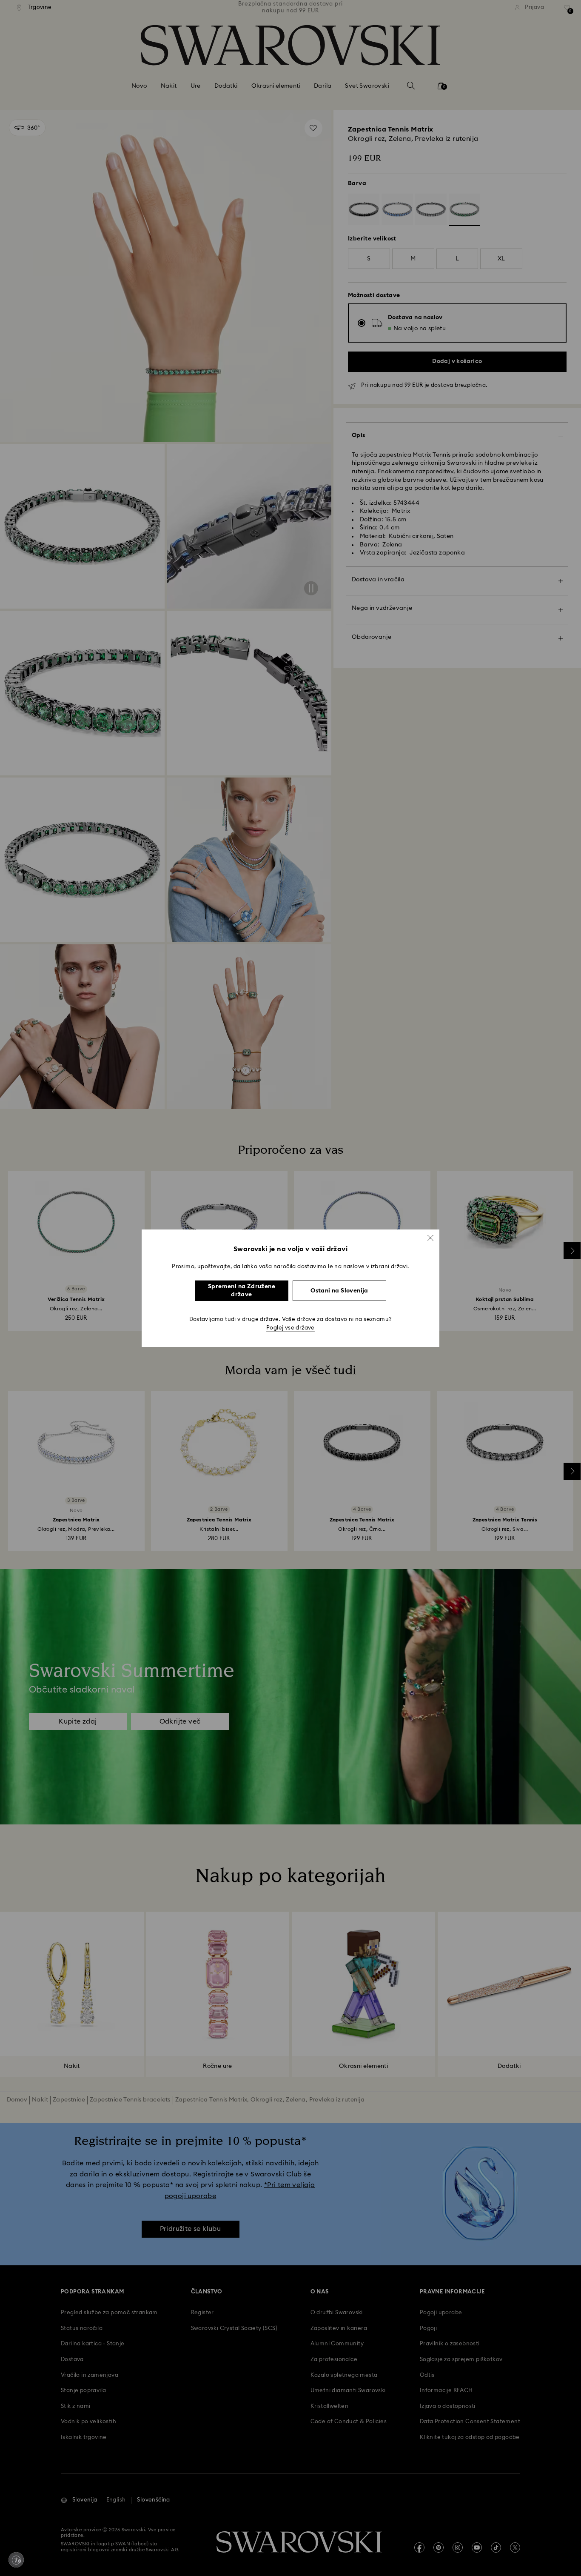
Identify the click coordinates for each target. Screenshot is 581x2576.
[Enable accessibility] (16, 2560)
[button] (430, 1238)
